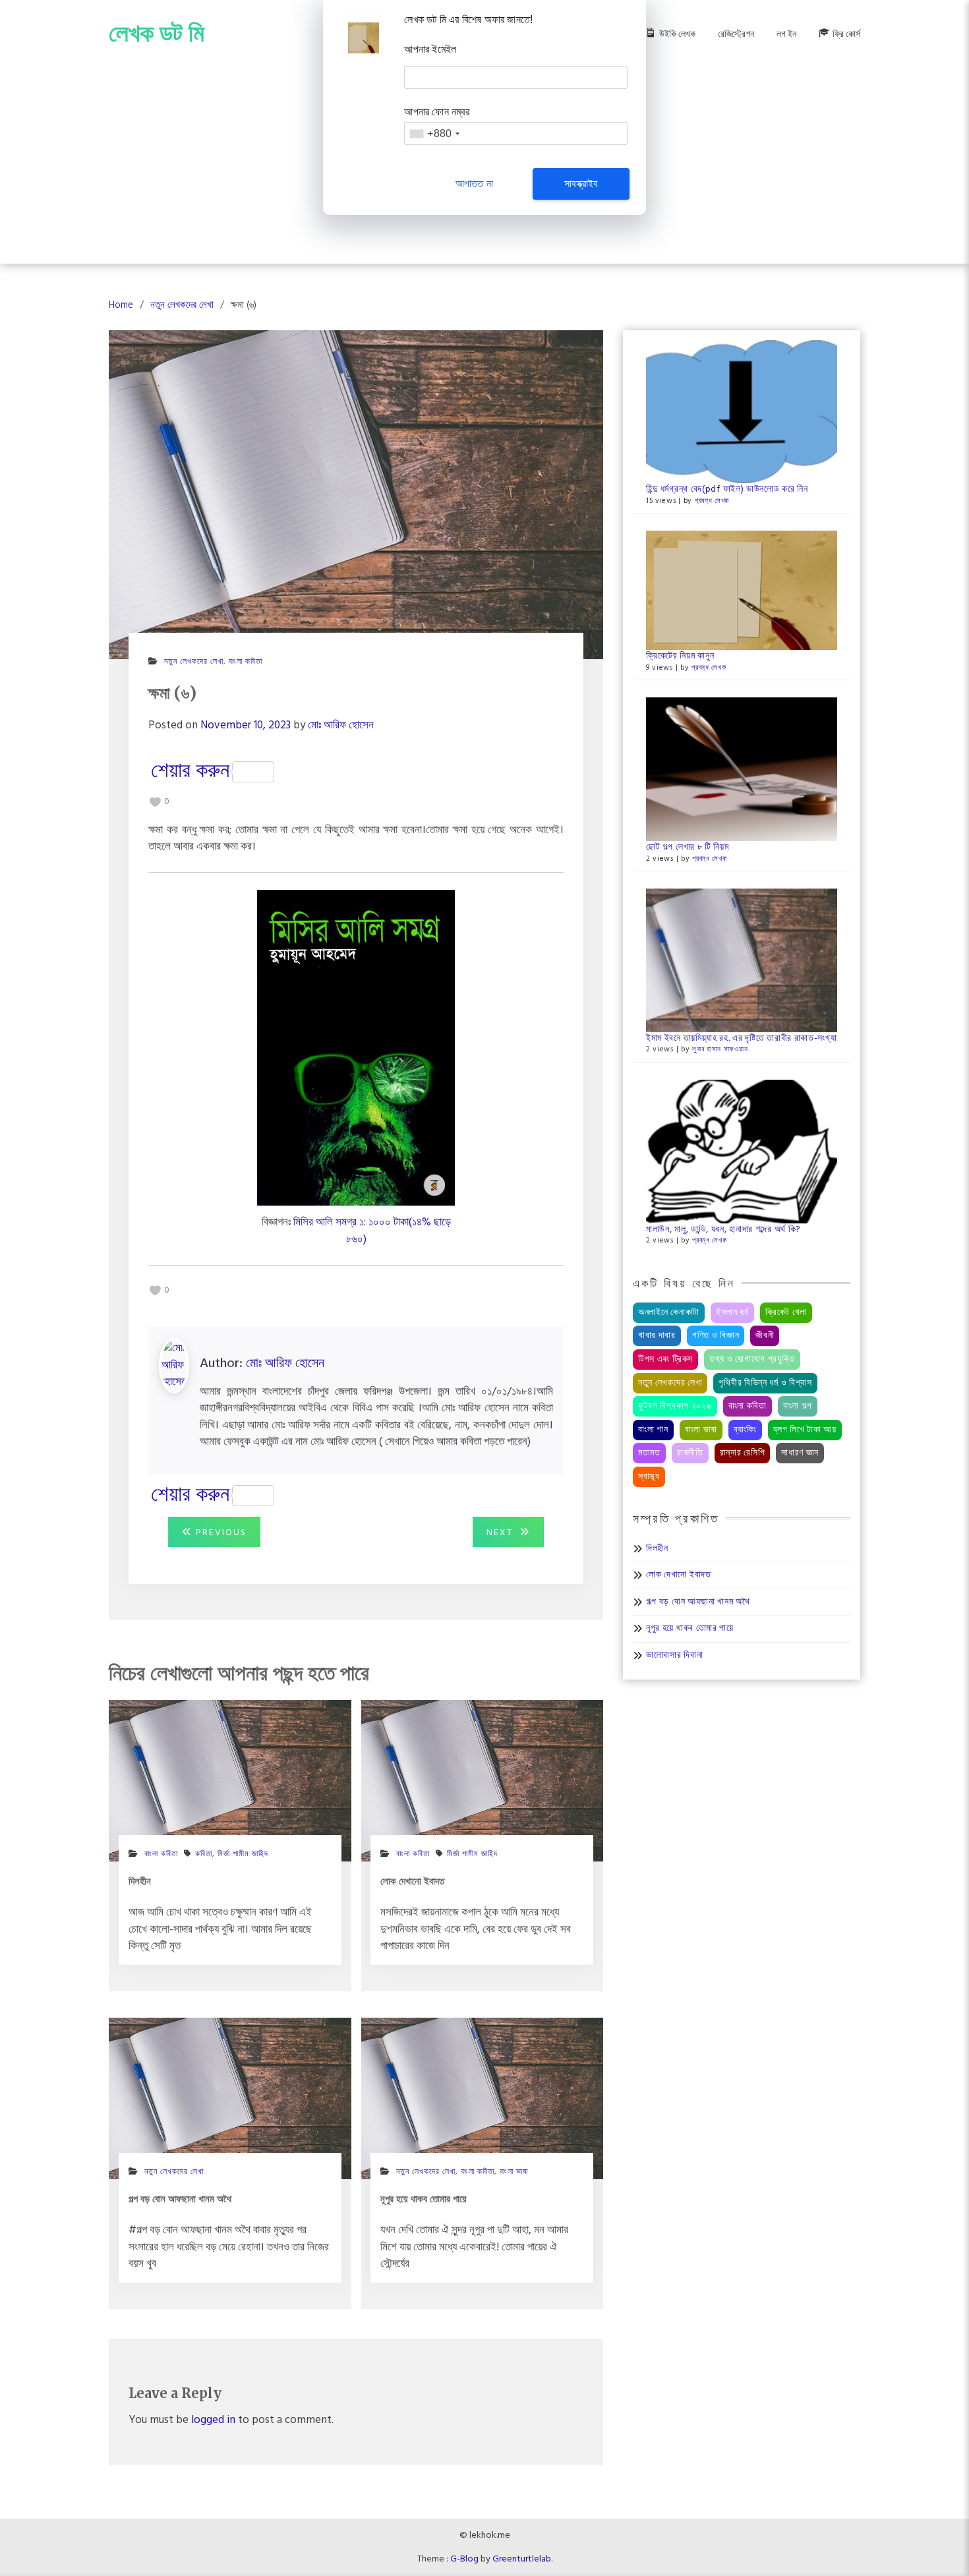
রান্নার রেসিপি (743, 1453)
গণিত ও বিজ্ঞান (716, 1336)
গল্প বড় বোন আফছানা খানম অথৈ (698, 1602)
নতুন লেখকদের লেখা (194, 662)
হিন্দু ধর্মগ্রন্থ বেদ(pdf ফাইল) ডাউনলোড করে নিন (727, 489)
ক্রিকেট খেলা (786, 1313)
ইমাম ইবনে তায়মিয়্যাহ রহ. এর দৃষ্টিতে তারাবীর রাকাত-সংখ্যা (742, 1039)
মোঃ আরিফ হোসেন (341, 725)
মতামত (649, 1453)
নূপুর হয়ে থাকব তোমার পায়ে (690, 1628)
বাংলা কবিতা (246, 662)
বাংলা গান (653, 1430)
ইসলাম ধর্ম (732, 1313)
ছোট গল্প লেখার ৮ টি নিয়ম (688, 847)
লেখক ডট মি (157, 33)
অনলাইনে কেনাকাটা (669, 1313)
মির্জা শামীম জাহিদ (243, 1854)
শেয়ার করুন (190, 772)
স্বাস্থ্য (649, 1477)
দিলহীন (657, 1549)
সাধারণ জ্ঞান (800, 1453)
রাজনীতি (690, 1453)
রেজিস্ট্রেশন (736, 35)
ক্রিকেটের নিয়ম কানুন (680, 656)
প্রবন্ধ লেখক (712, 501)
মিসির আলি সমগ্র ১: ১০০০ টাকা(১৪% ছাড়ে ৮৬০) (372, 1231)
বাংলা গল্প (798, 1406)
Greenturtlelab (522, 2559)
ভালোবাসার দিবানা (674, 1655)
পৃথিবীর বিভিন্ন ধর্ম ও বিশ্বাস (765, 1383)
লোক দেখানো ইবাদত (679, 1575)
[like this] (155, 802)
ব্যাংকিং (745, 1430)
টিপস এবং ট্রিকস (665, 1360)
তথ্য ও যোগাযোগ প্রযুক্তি (752, 1360)
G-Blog (464, 2559)
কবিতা (204, 1854)
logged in (213, 2420)
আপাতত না (474, 184)
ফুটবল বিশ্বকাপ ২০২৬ (675, 1406)
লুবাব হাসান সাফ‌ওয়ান (720, 1049)
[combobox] (434, 133)
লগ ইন (786, 35)
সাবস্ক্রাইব (581, 184)
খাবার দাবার (657, 1336)
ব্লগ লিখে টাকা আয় (805, 1430)
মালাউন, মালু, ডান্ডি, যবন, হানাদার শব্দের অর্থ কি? (723, 1230)
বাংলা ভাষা (514, 2172)
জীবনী (765, 1336)
